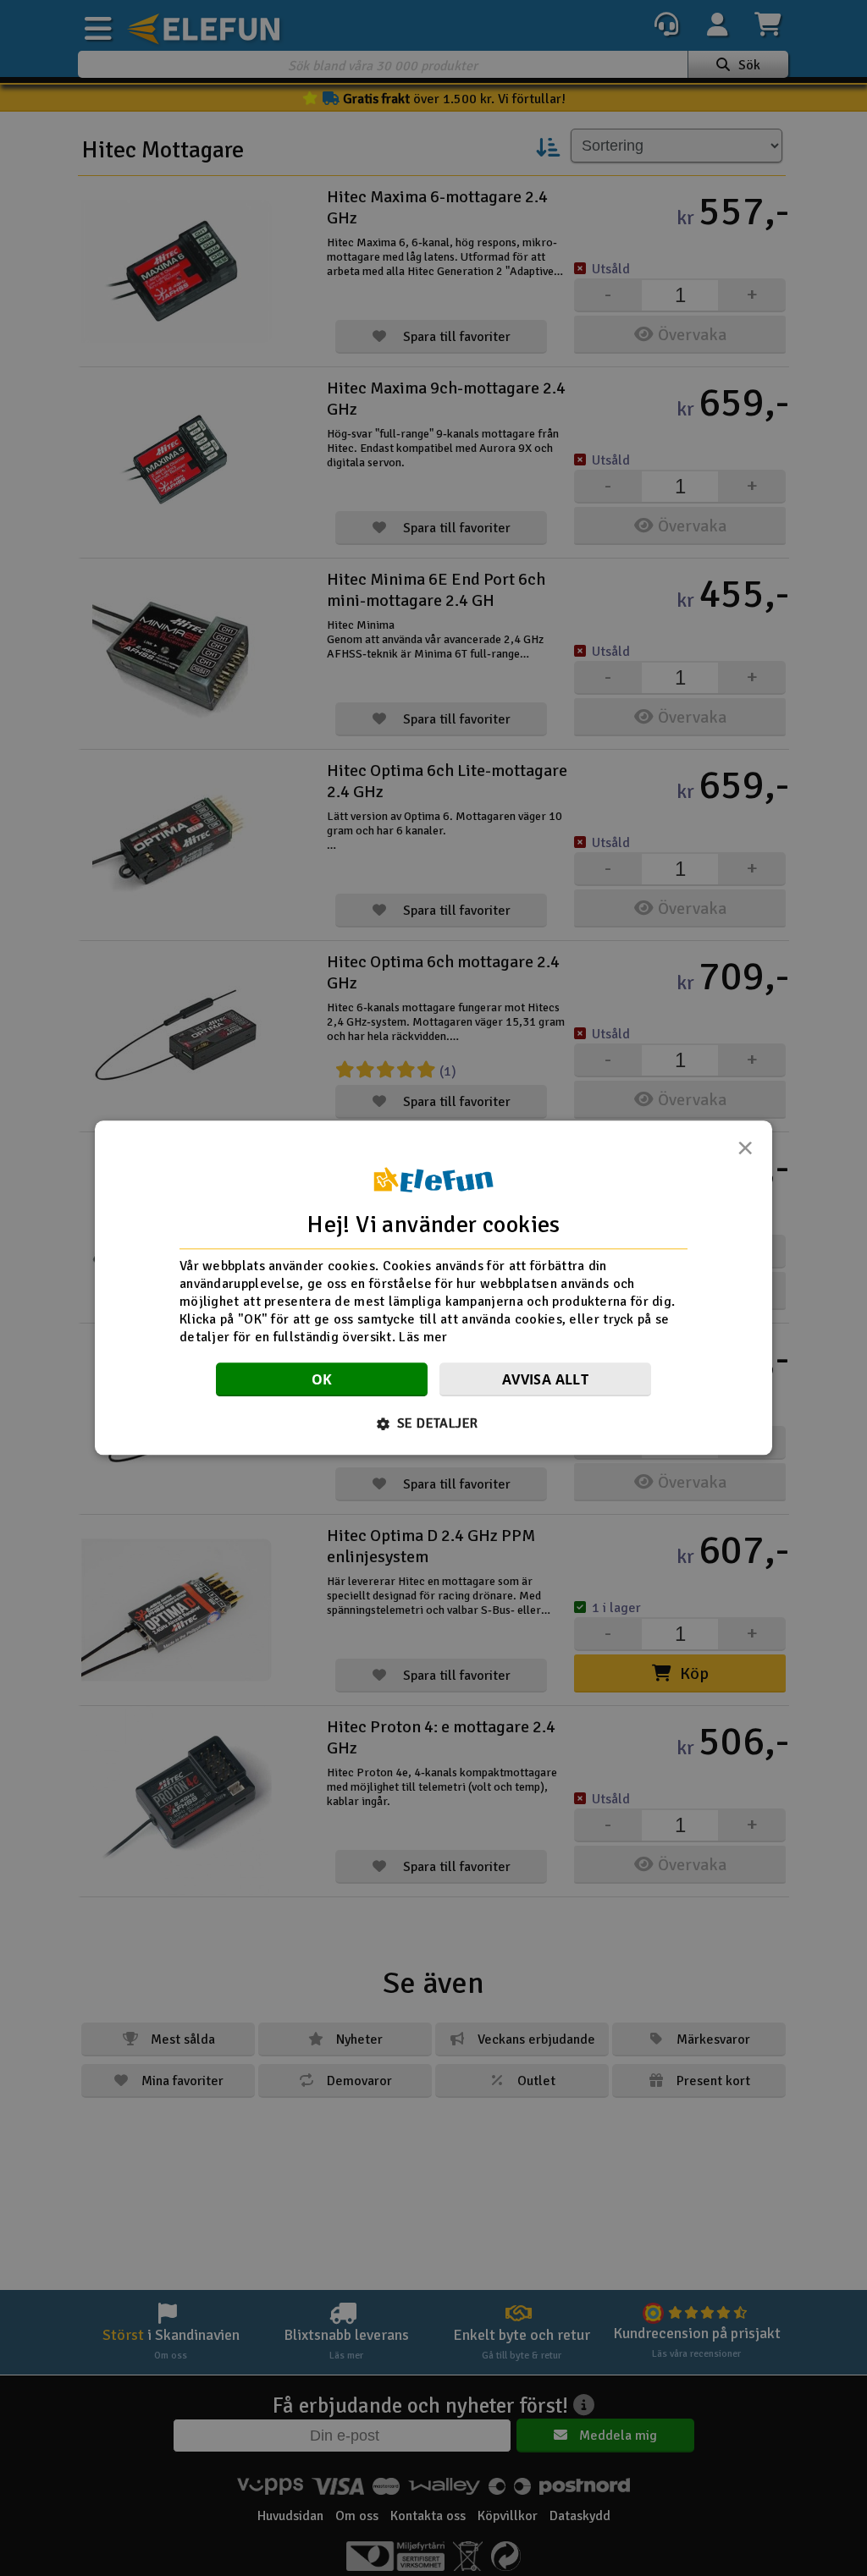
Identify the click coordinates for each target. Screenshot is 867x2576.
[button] (434, 1424)
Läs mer (423, 1337)
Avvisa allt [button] (545, 1380)
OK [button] (322, 1380)
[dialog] (433, 1288)
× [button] (745, 1153)
